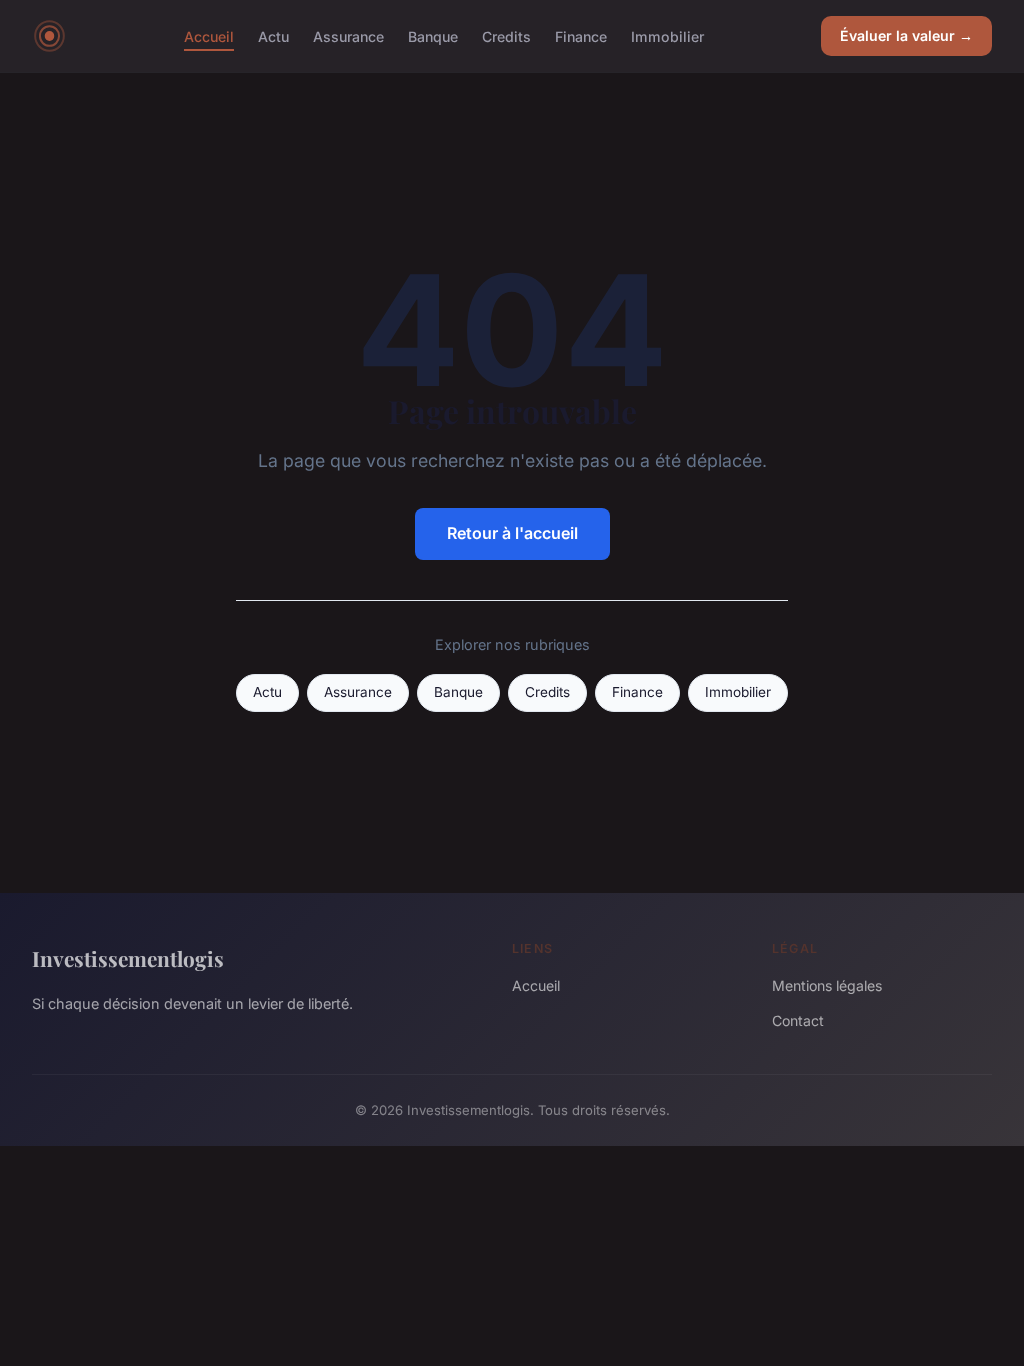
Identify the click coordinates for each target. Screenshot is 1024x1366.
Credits (506, 35)
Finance (581, 35)
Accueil (209, 35)
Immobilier (667, 35)
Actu (273, 35)
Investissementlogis (128, 958)
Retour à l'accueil (512, 533)
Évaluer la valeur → (906, 35)
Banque (433, 35)
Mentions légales (827, 985)
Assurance (348, 35)
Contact (798, 1020)
